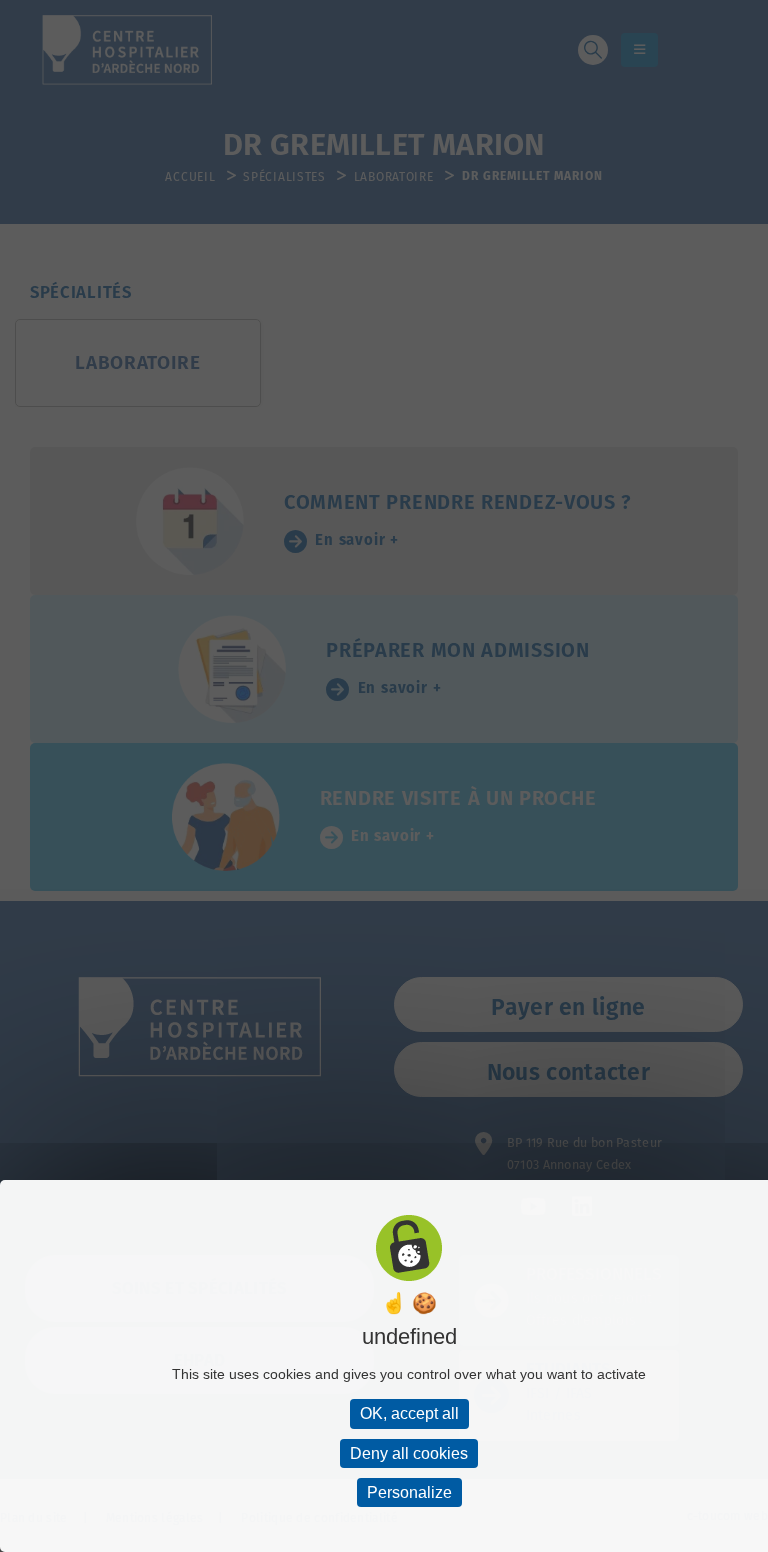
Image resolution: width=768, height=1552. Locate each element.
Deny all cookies (409, 1453)
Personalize (409, 1492)
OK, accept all (409, 1413)
